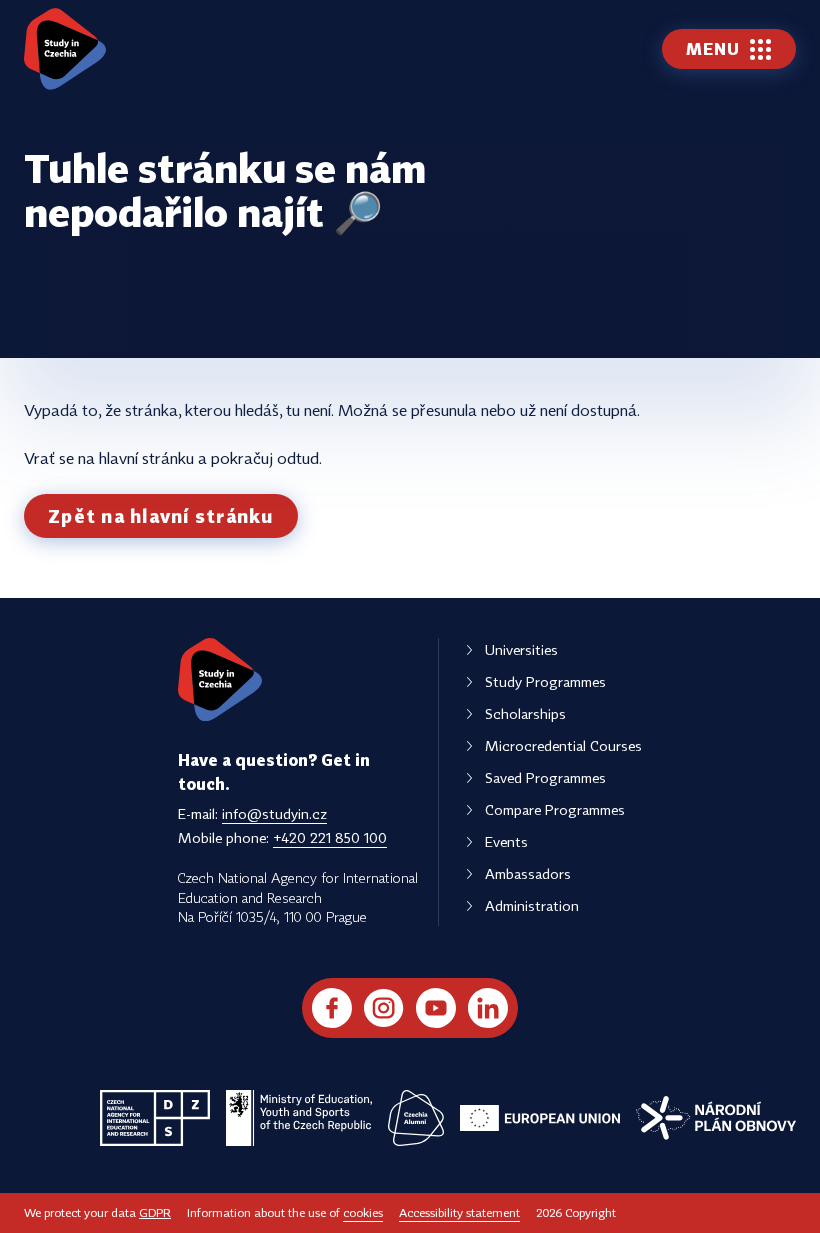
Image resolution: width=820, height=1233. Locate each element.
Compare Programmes (555, 809)
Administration (532, 905)
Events (506, 841)
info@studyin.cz (274, 813)
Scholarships (525, 713)
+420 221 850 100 (330, 837)
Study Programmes (545, 681)
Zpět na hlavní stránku (161, 516)
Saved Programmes (545, 777)
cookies (363, 1212)
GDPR (155, 1212)
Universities (521, 649)
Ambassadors (528, 873)
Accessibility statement (459, 1212)
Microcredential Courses (563, 745)
